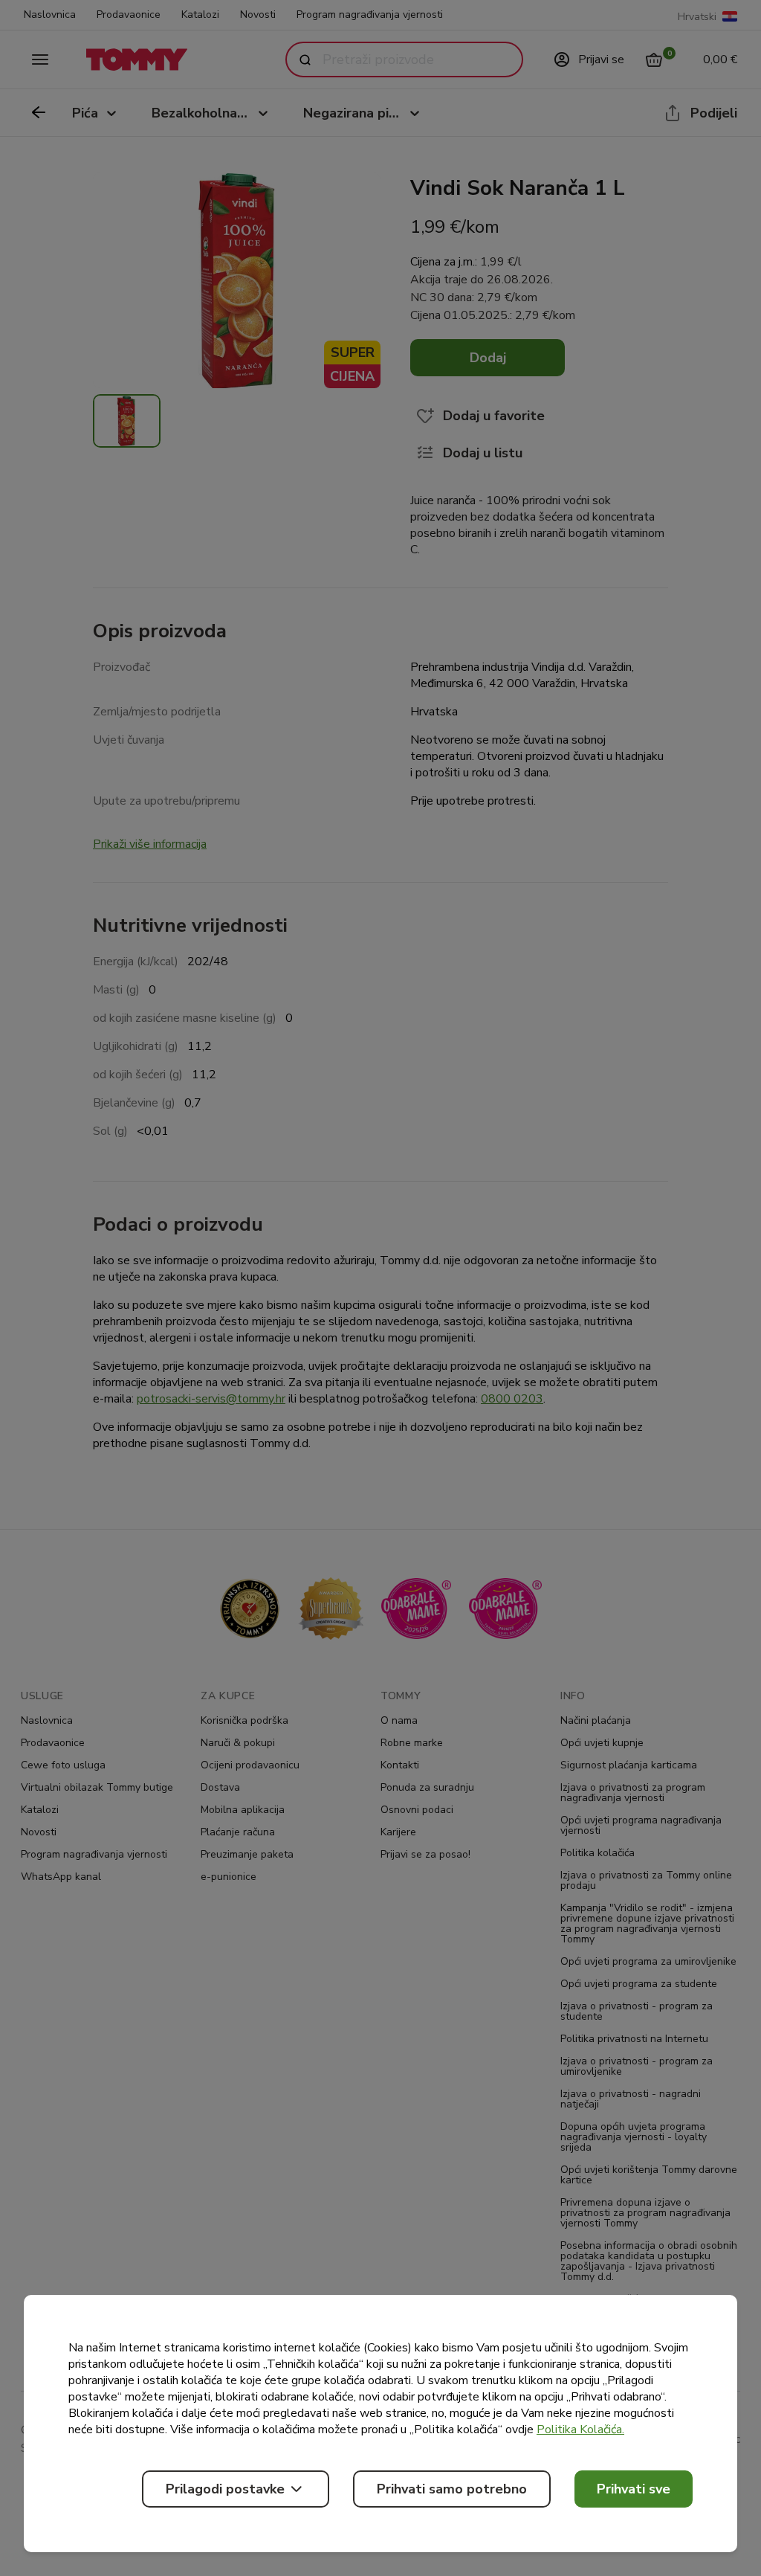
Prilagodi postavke (225, 2489)
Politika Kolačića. (580, 2430)
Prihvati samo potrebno (452, 2489)
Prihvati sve (634, 2489)
